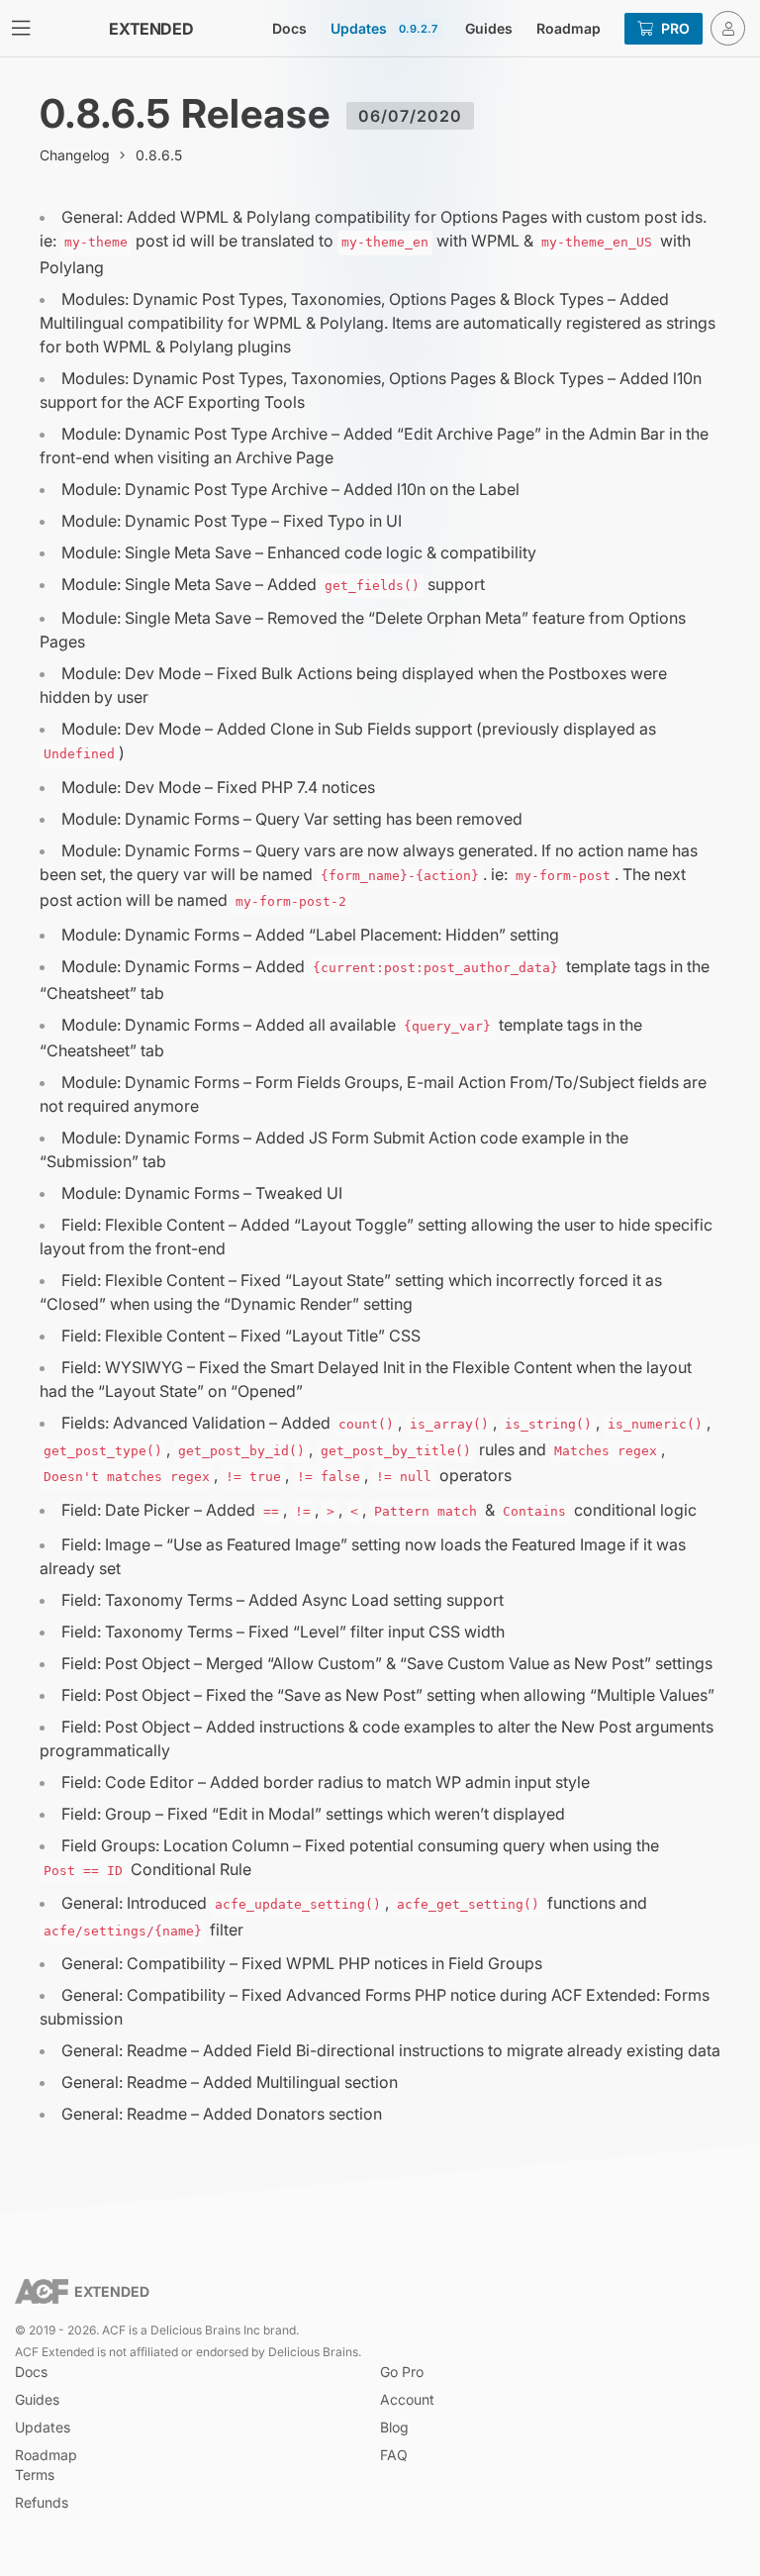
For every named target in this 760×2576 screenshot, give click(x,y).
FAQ (394, 2455)
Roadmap (569, 28)
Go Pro (402, 2372)
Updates (384, 28)
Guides (489, 28)
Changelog (75, 155)
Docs (289, 28)
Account (407, 2399)
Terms (35, 2475)
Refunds (42, 2502)
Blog (394, 2427)
